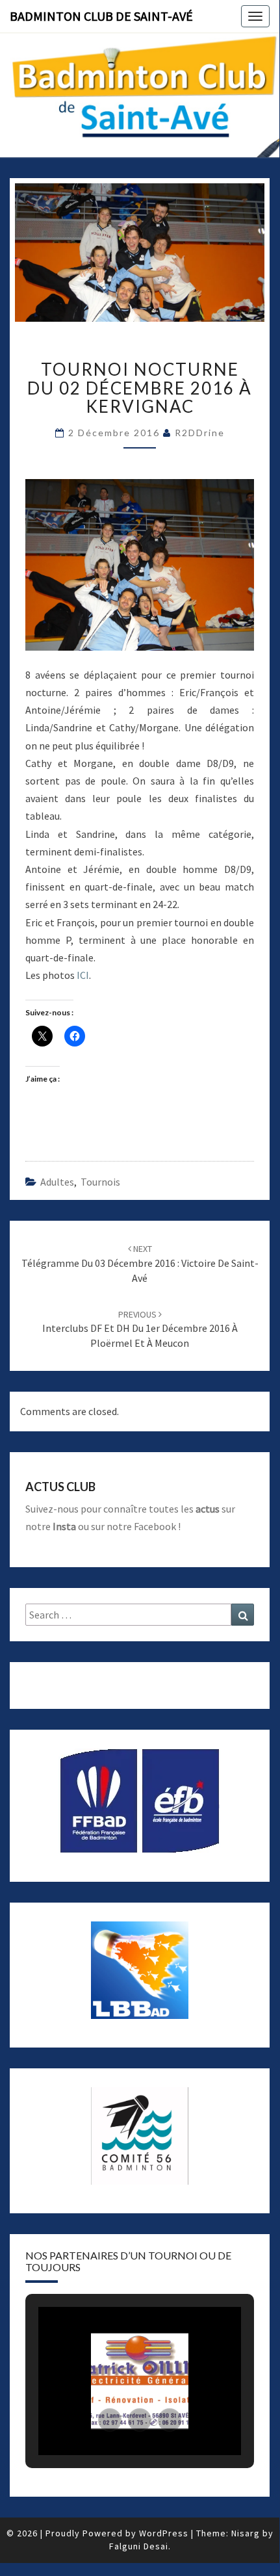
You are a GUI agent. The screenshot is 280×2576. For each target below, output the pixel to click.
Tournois (100, 1182)
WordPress (164, 2533)
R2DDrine (200, 433)
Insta (64, 1526)
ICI (83, 975)
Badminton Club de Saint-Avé (101, 16)
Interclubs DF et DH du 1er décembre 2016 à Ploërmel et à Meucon (140, 1329)
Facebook (155, 1526)
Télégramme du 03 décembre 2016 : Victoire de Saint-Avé (140, 1264)
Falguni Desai (139, 2546)
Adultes (57, 1182)
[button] (110, 2420)
